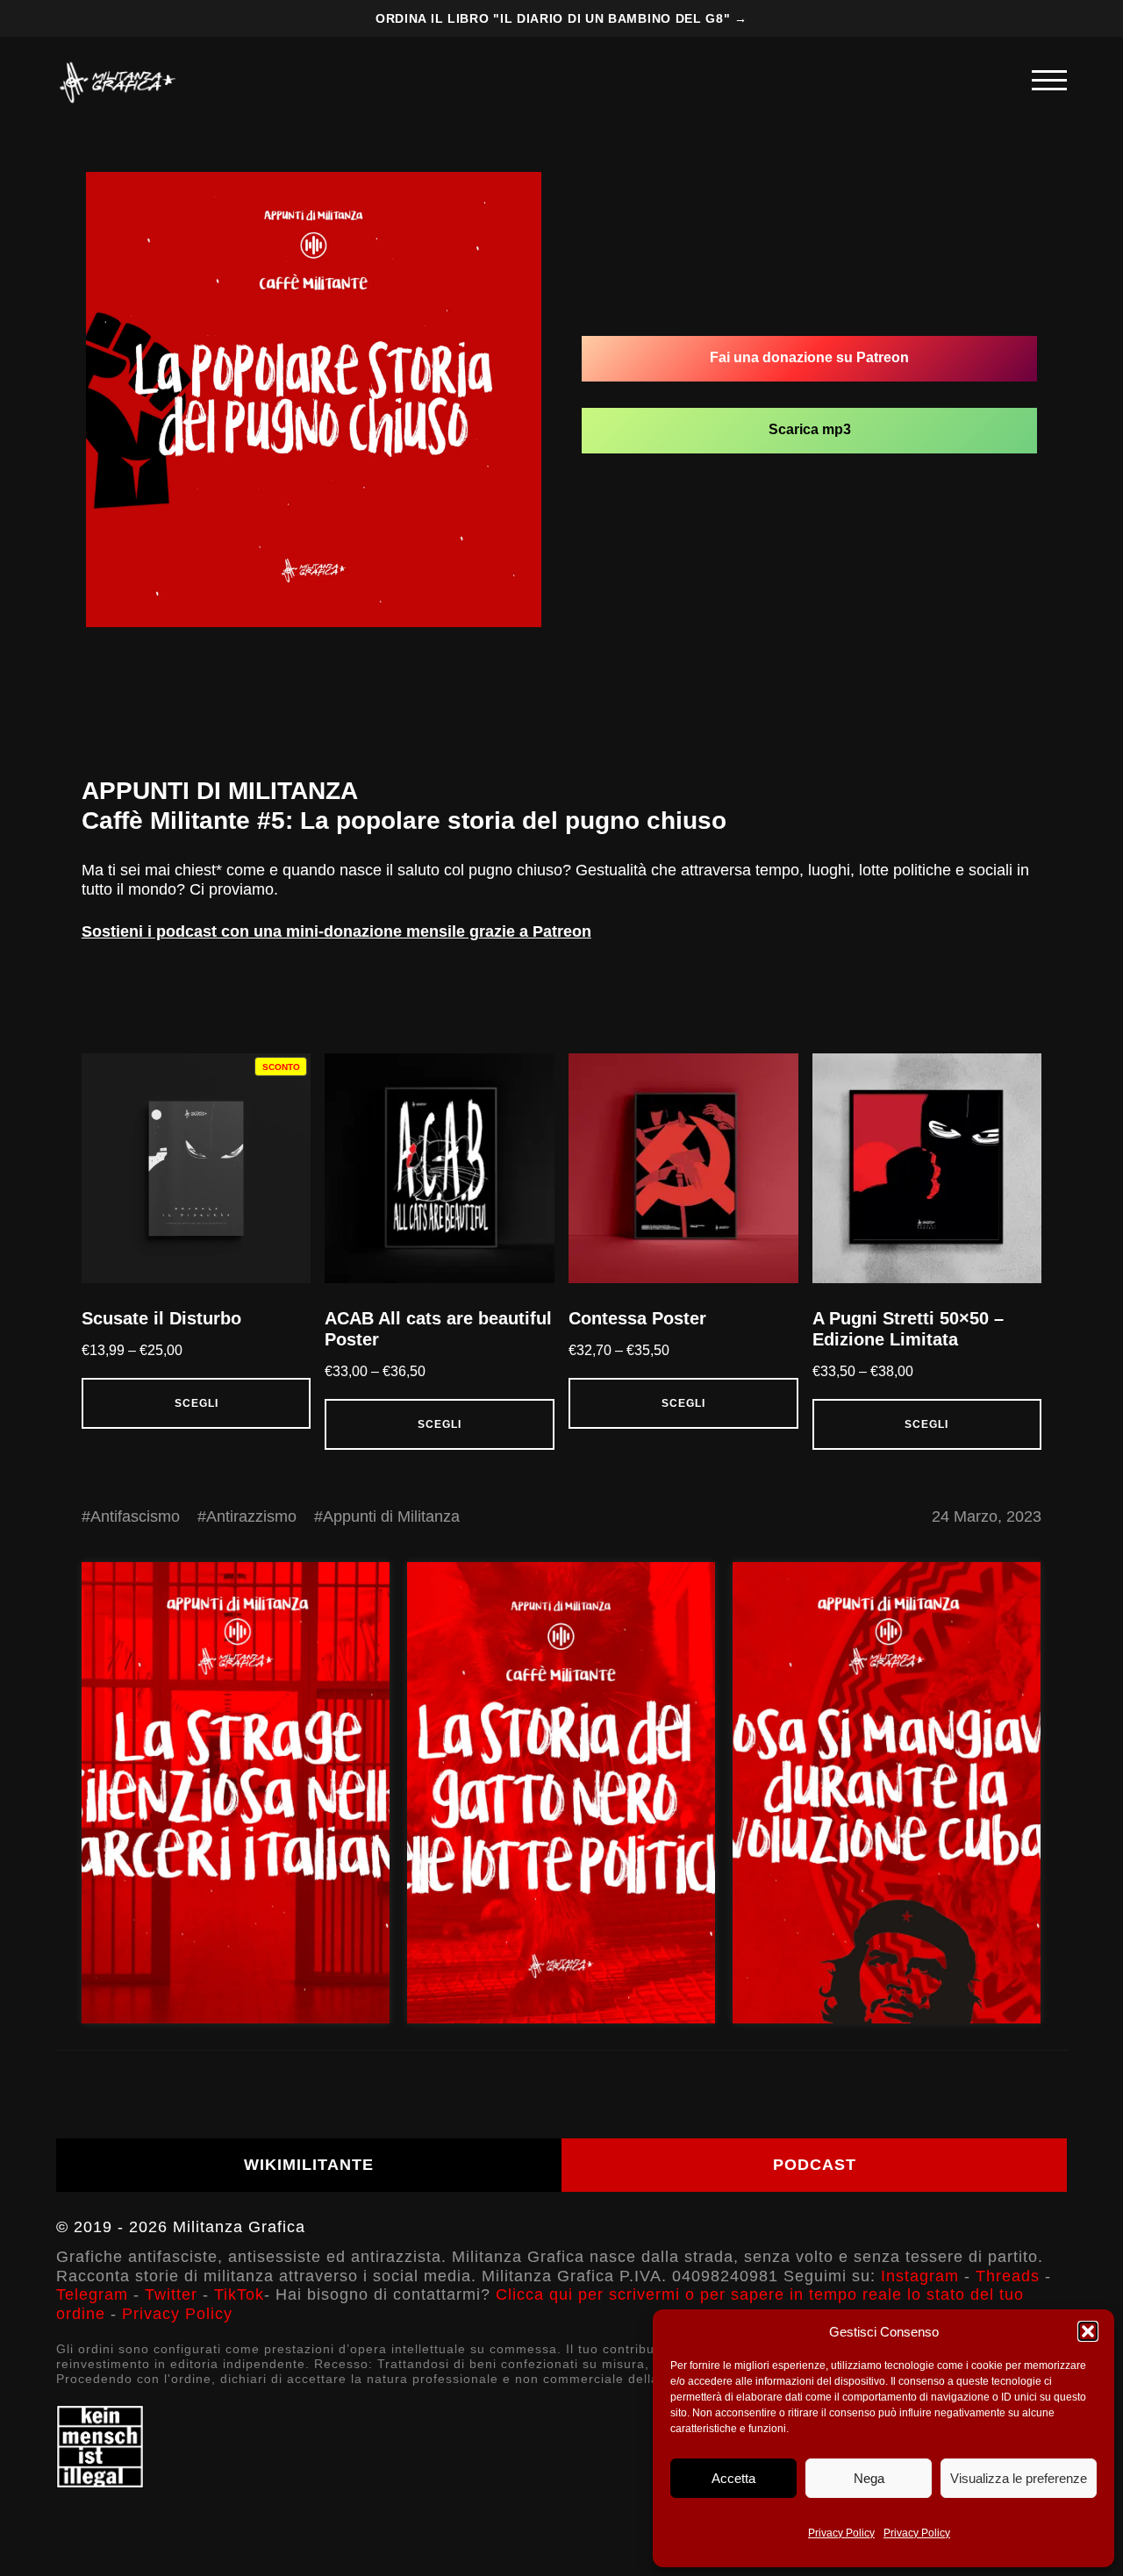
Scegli (197, 1403)
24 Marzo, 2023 (987, 1516)
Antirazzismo (251, 1516)
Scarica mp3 (810, 429)
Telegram (92, 2294)
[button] (1088, 2331)
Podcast (815, 2165)
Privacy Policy (841, 2533)
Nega (869, 2478)
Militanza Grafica (239, 2227)
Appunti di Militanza (391, 1516)
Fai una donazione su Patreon (809, 357)
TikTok (239, 2294)
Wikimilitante (309, 2165)
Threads (1008, 2276)
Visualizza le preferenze (1019, 2478)
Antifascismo (135, 1516)
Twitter (171, 2294)
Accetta (733, 2478)
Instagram (920, 2276)
